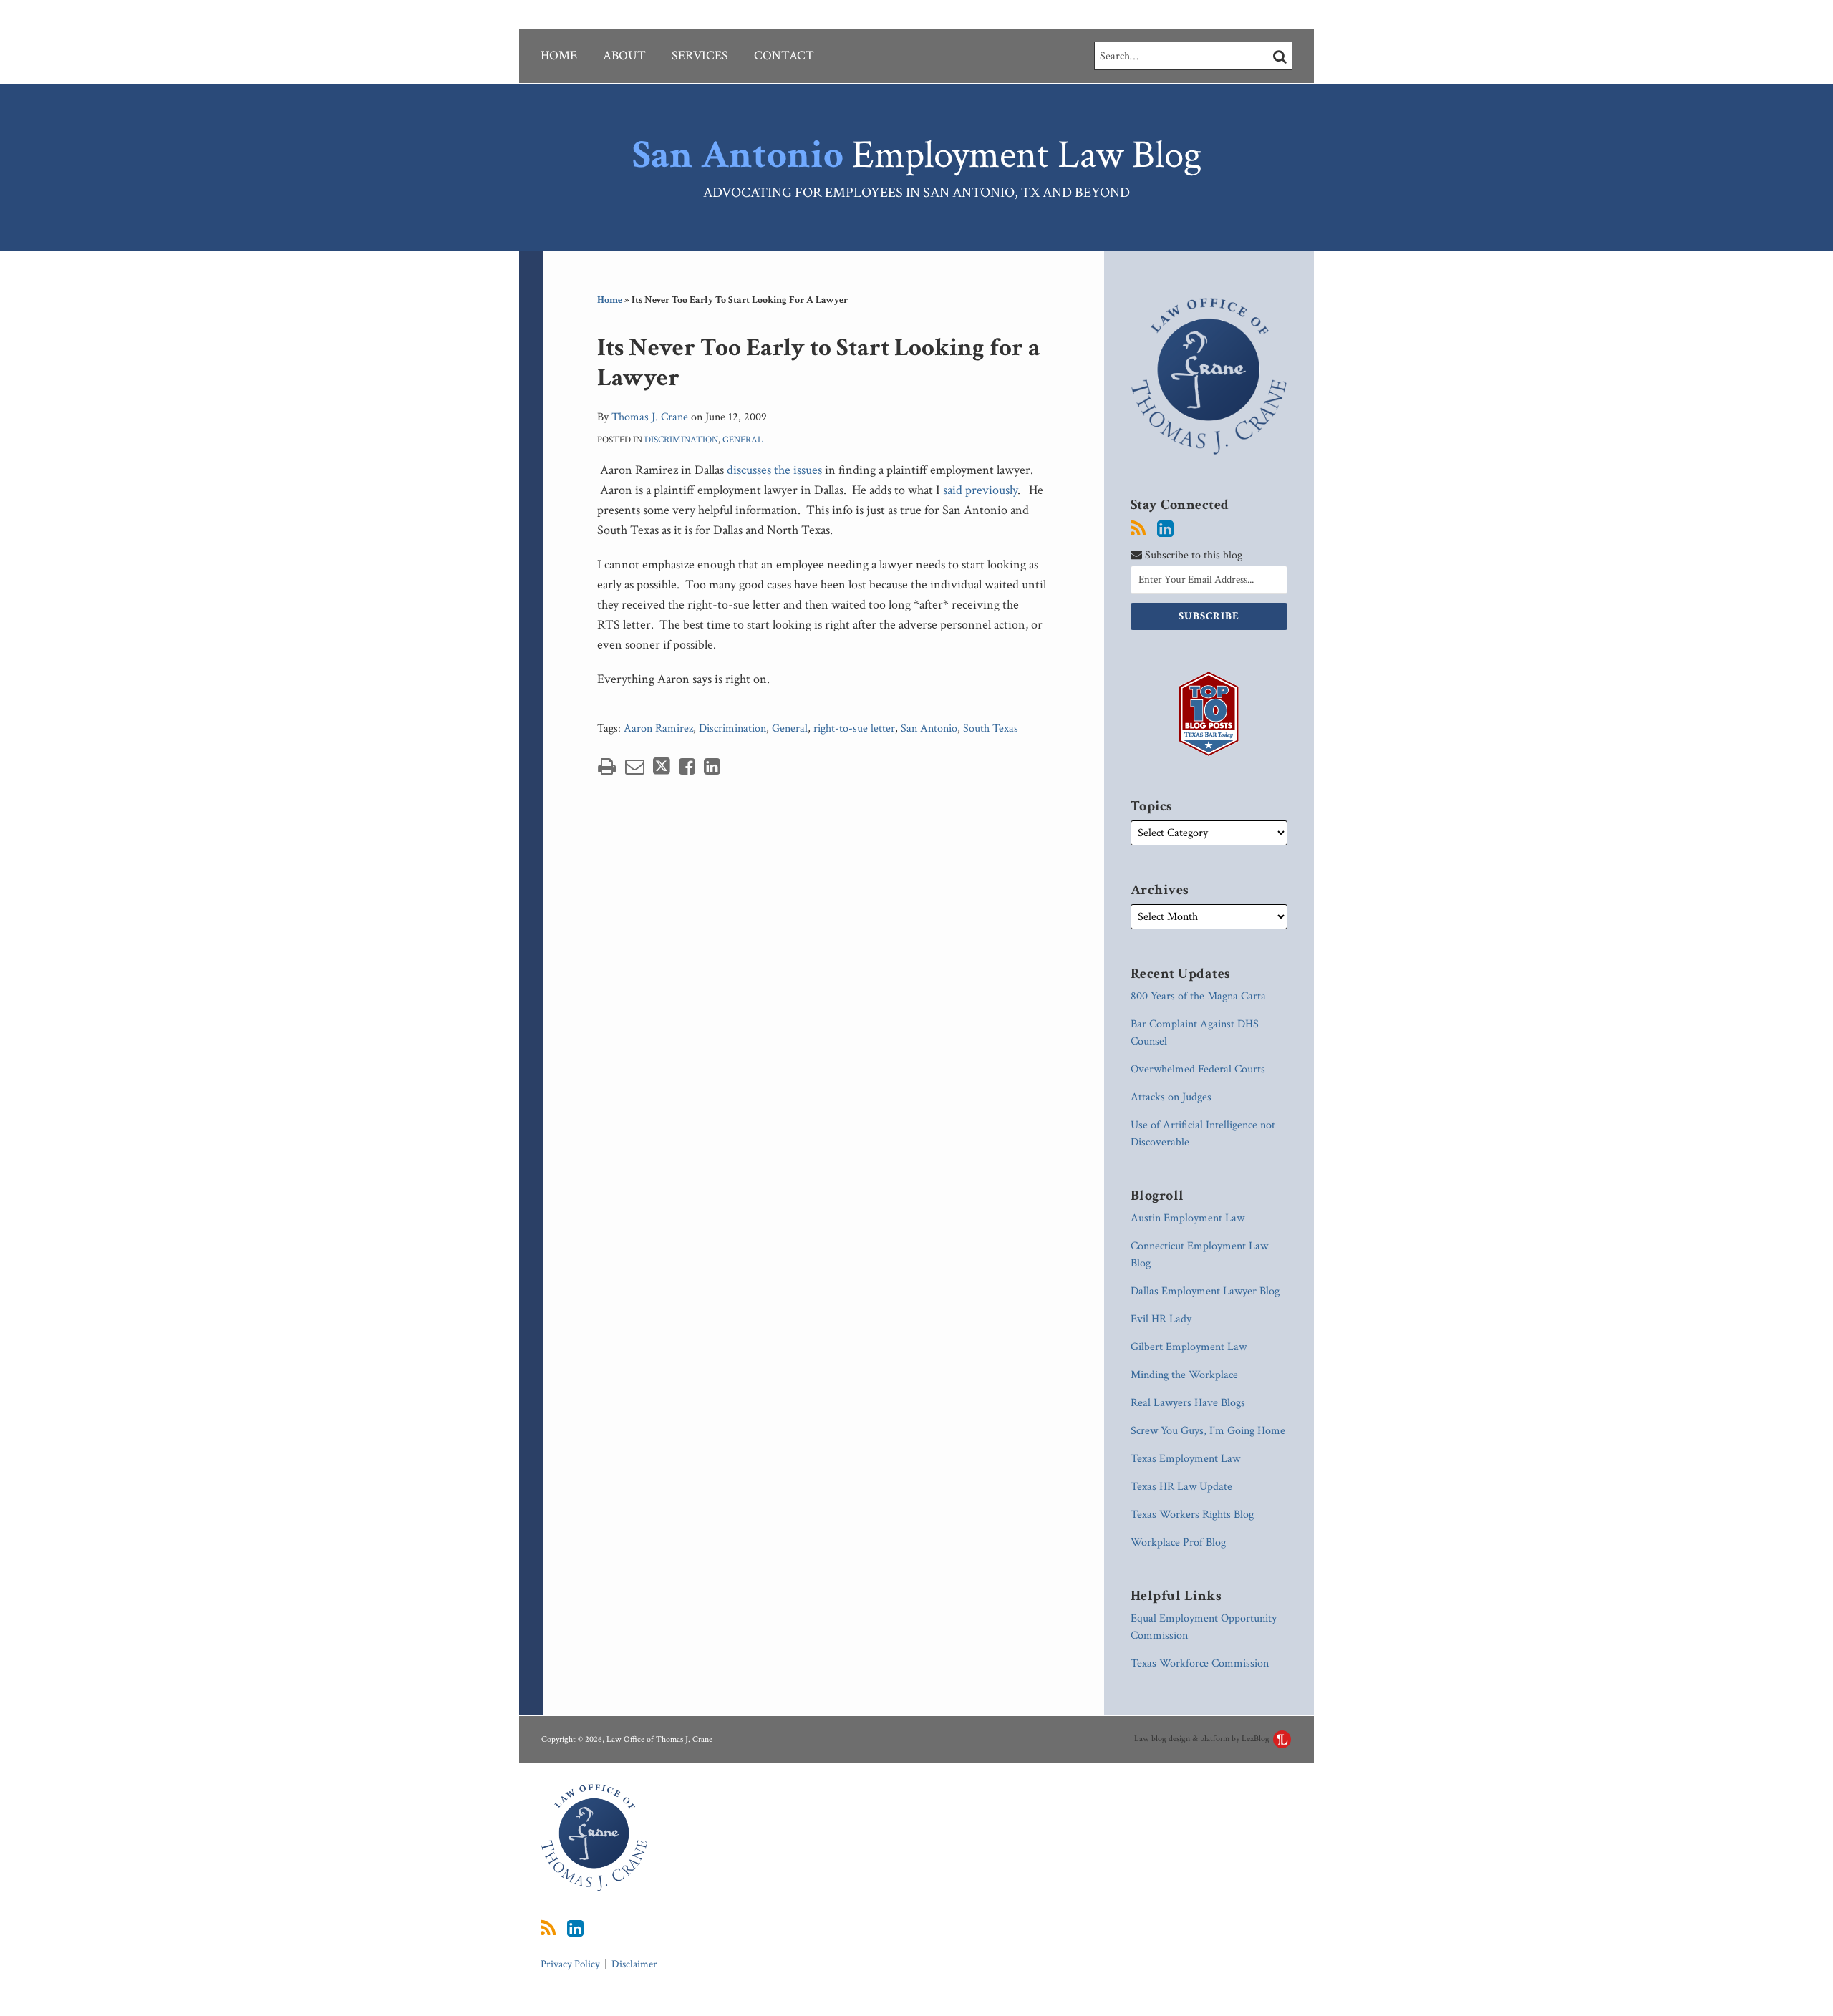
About (624, 55)
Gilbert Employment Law (1189, 1347)
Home (559, 55)
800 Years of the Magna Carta (1198, 996)
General (743, 440)
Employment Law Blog (917, 155)
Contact (784, 55)
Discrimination (681, 440)
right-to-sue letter (854, 728)
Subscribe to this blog (1192, 555)
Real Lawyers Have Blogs (1188, 1403)
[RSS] (1138, 529)
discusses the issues (774, 470)
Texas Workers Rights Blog (1192, 1515)
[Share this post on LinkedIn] (712, 766)
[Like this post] (687, 766)
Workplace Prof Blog (1178, 1542)
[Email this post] (635, 766)
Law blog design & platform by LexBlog (1203, 1739)
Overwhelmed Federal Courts (1198, 1069)
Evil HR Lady (1161, 1319)
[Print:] (607, 767)
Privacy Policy (570, 1964)
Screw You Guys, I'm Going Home (1208, 1431)
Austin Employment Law (1188, 1218)
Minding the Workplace (1184, 1375)
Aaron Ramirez (658, 728)
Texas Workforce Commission (1200, 1663)
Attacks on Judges (1171, 1097)
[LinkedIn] (1165, 529)
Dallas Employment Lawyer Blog (1205, 1291)
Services (700, 55)
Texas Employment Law (1185, 1459)
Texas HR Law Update (1181, 1487)
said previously (980, 490)
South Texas (991, 728)
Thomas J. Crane (650, 417)
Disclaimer (634, 1964)
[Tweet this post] (662, 766)
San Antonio (929, 728)
